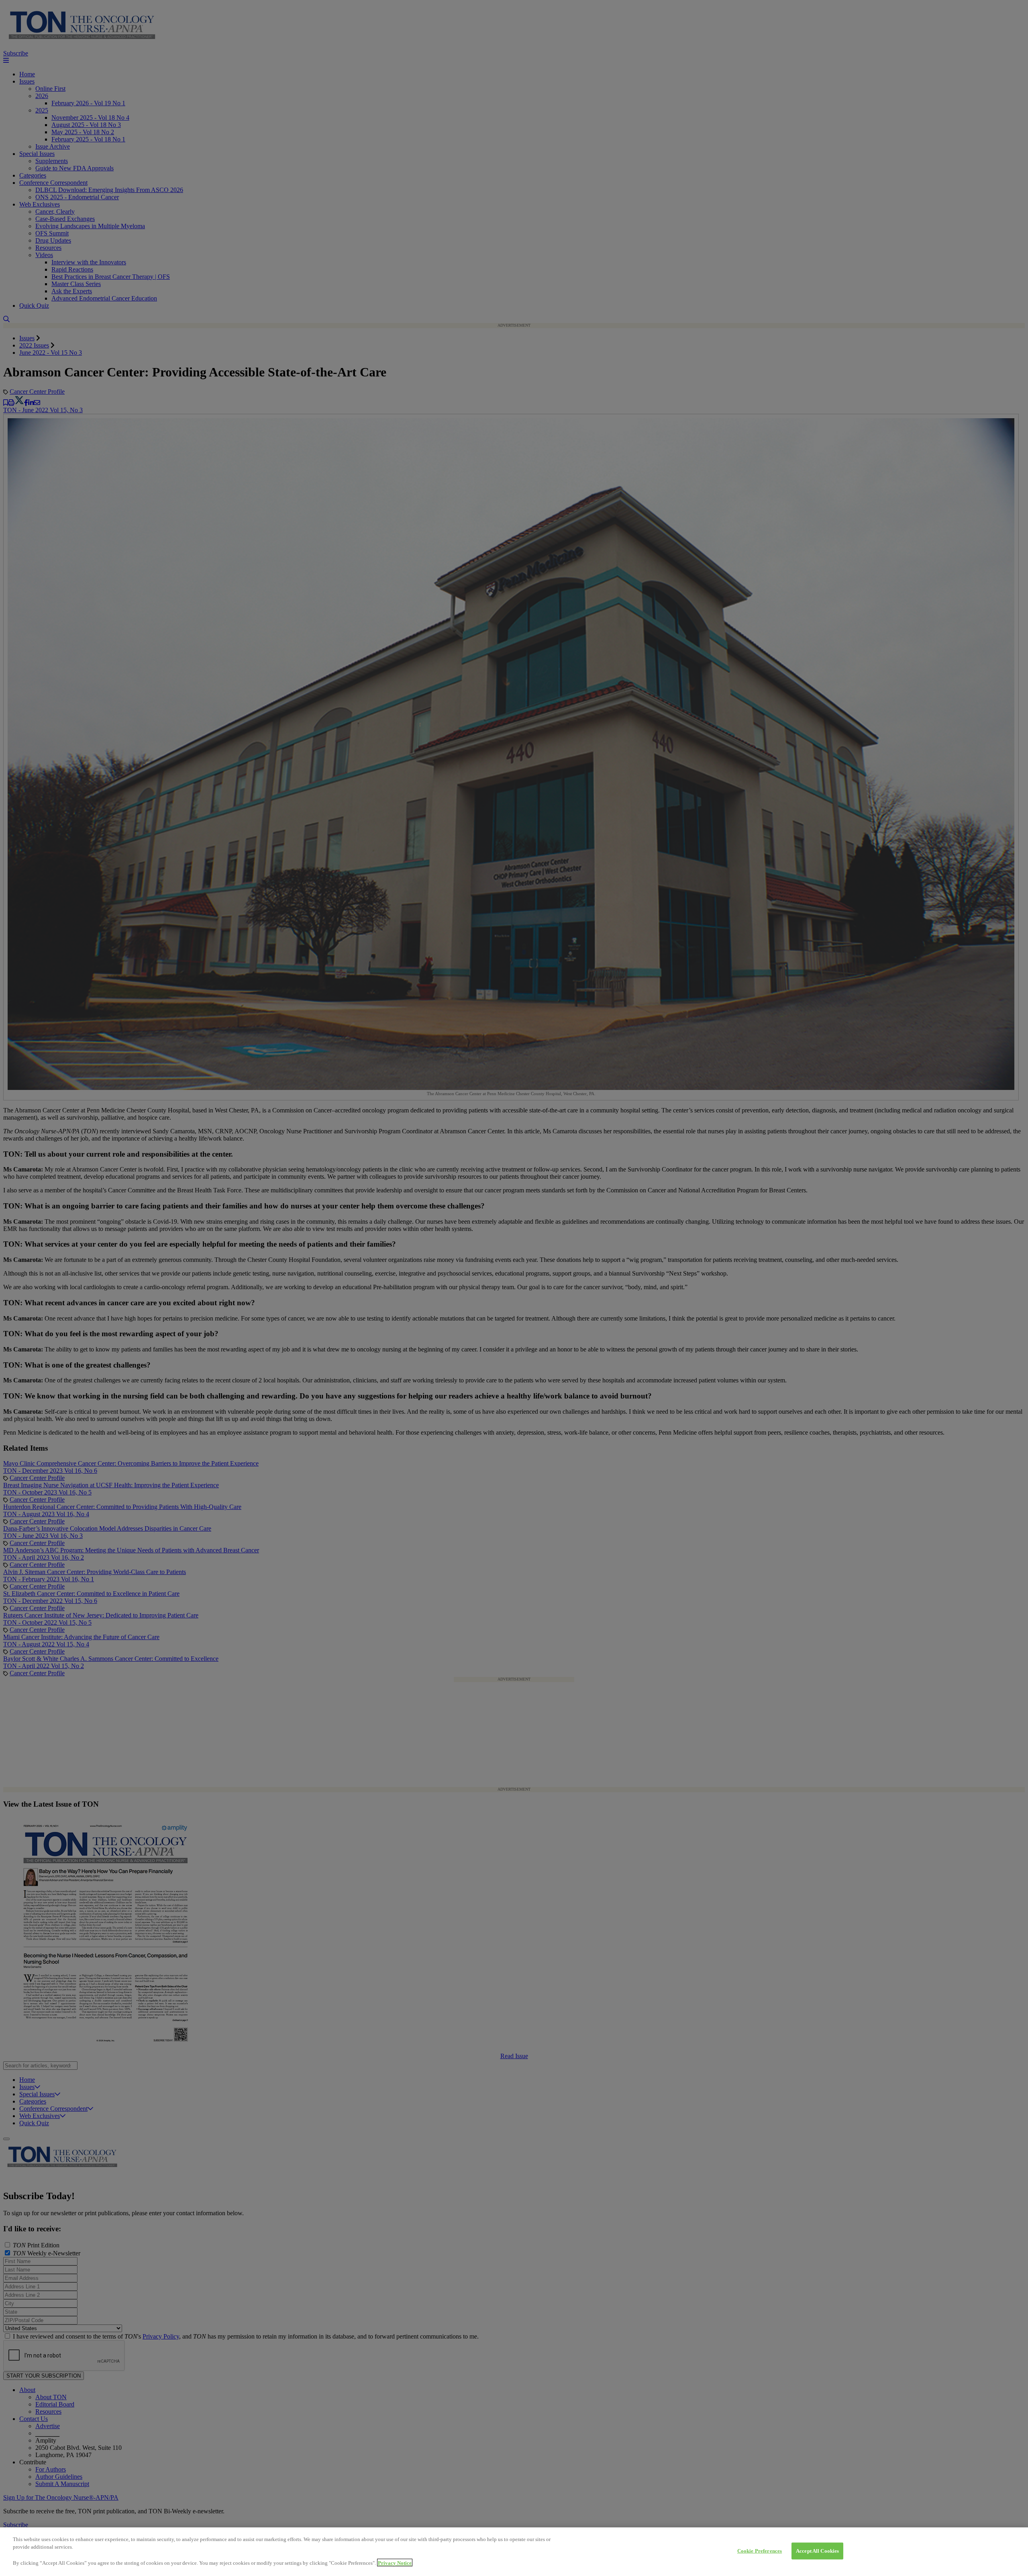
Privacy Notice (395, 2563)
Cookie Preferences (760, 2551)
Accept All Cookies (817, 2551)
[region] (514, 2552)
